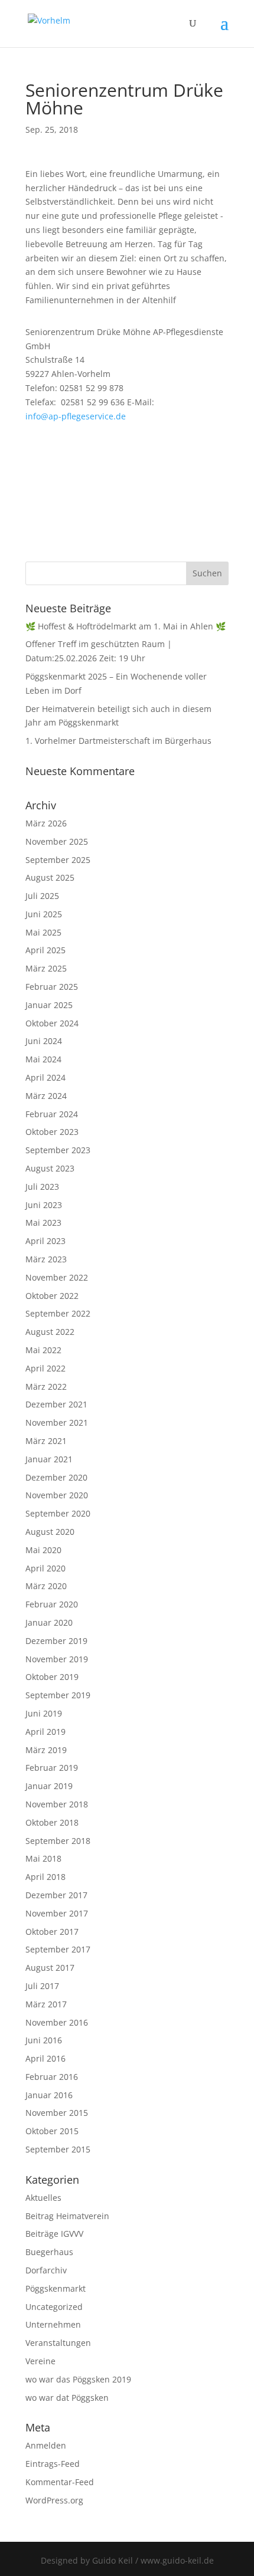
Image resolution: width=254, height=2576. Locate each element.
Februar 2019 (52, 1768)
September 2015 (58, 2149)
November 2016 (57, 2022)
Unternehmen (53, 2324)
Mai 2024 (43, 1059)
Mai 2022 (43, 1350)
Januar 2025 (49, 1005)
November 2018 (57, 1804)
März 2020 (46, 1586)
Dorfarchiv (46, 2270)
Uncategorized (54, 2307)
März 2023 (46, 1259)
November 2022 (57, 1277)
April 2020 (45, 1568)
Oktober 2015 (52, 2131)
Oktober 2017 (52, 1932)
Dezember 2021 (56, 1404)
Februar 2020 (52, 1604)
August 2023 (50, 1168)
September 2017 (58, 1949)
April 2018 (45, 1877)
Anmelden (46, 2445)
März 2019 (46, 1750)
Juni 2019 (44, 1713)
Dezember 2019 (56, 1641)
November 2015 (57, 2113)
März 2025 (46, 968)
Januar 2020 (49, 1622)
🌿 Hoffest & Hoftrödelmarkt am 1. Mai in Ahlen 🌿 (126, 626)
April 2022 (45, 1368)
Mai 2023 (43, 1223)
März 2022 (46, 1387)
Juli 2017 (42, 1986)
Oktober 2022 (52, 1296)
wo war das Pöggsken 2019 (78, 2379)
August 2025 (50, 877)
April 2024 (45, 1077)
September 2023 (58, 1150)
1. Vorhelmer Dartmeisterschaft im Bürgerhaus (118, 741)
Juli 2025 (42, 896)
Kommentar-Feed (60, 2482)
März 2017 (46, 2004)
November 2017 (57, 1913)
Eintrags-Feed (53, 2464)
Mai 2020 (43, 1550)
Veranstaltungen (58, 2343)
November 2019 (57, 1659)
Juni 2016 (44, 2040)
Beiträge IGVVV (54, 2234)
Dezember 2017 (56, 1895)
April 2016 (45, 2058)
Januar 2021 (49, 1459)
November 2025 (57, 841)
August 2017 (50, 1968)
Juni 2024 (44, 1041)
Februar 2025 (52, 987)
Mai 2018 (43, 1858)
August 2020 (50, 1532)
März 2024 (46, 1096)
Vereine (40, 2361)
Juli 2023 (42, 1187)
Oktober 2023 (52, 1132)
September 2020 (58, 1513)
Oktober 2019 (52, 1677)
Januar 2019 (49, 1786)
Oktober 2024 (52, 1023)
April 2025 (45, 950)
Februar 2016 (52, 2077)
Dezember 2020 (56, 1477)
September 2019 (58, 1695)
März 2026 (46, 823)
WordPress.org (54, 2500)
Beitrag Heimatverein (67, 2216)
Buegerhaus (49, 2252)
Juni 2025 (44, 914)
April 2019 (45, 1732)
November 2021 (57, 1422)
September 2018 (58, 1841)
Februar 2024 (52, 1114)
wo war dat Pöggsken (67, 2398)
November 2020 (57, 1495)
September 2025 (58, 860)
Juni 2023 (44, 1205)
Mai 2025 (43, 932)
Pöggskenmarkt (56, 2288)
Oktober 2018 (52, 1822)
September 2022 (58, 1313)
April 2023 (45, 1241)
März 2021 (46, 1441)
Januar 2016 (49, 2095)
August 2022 (50, 1332)
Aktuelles (43, 2198)
